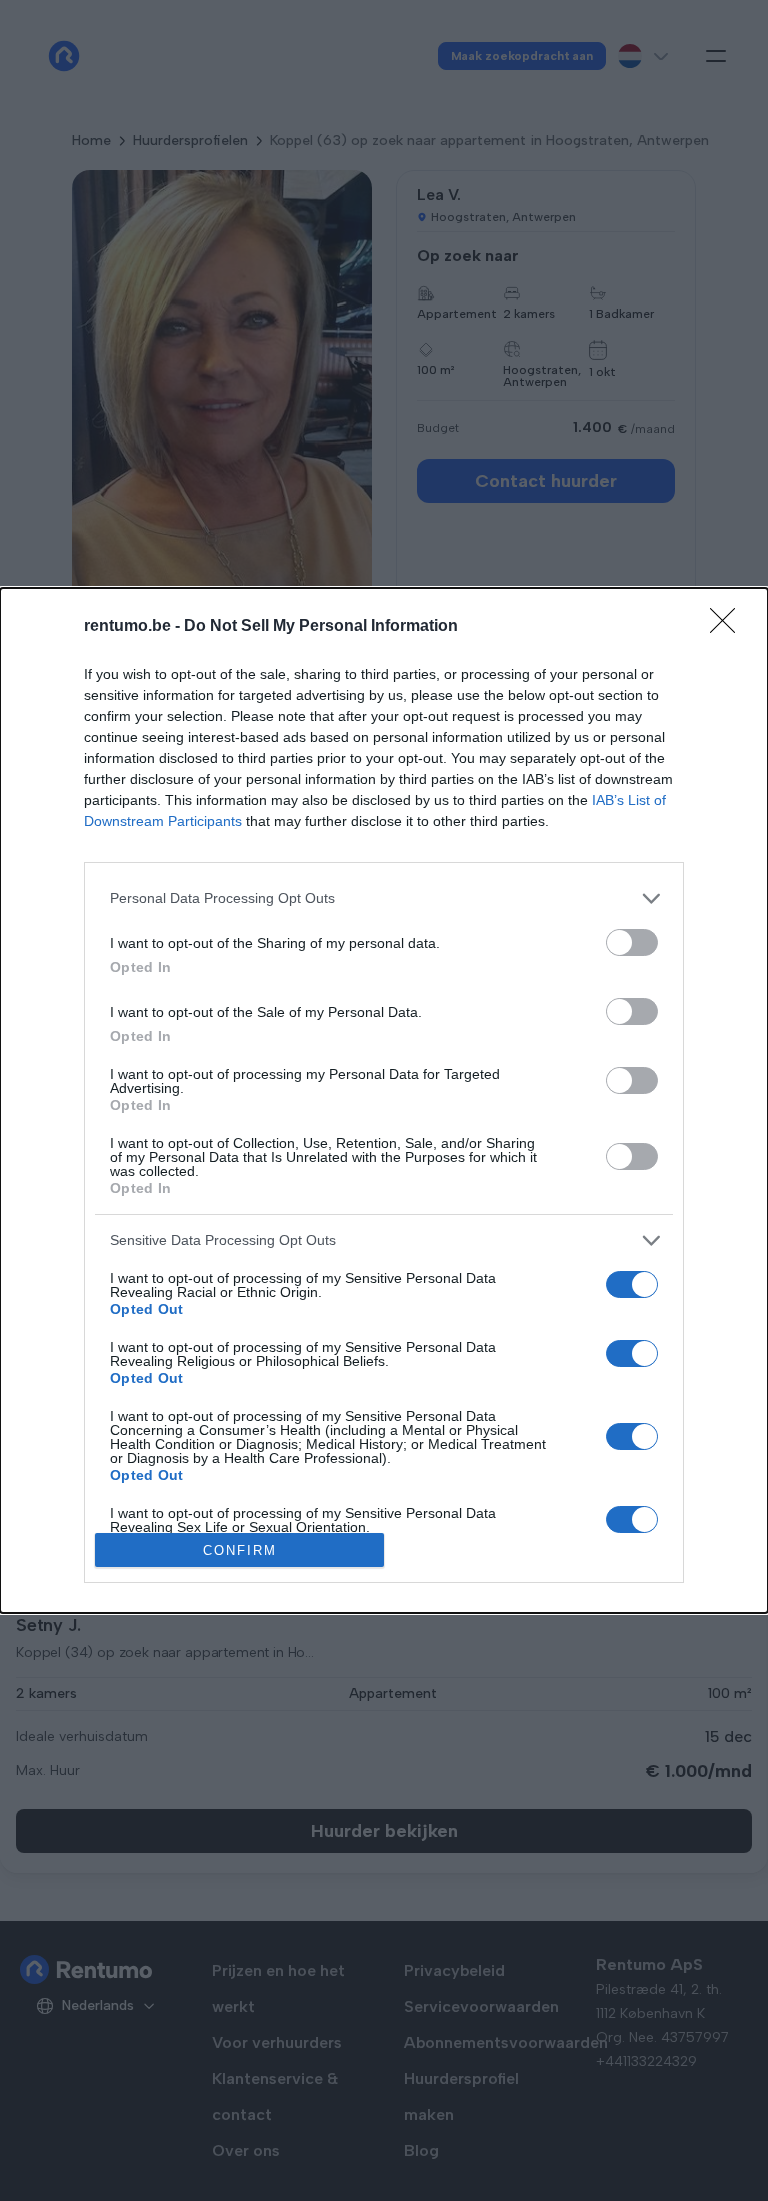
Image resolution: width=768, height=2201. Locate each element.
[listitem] (384, 898)
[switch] (632, 942)
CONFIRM (240, 1550)
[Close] (729, 627)
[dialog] (384, 1100)
